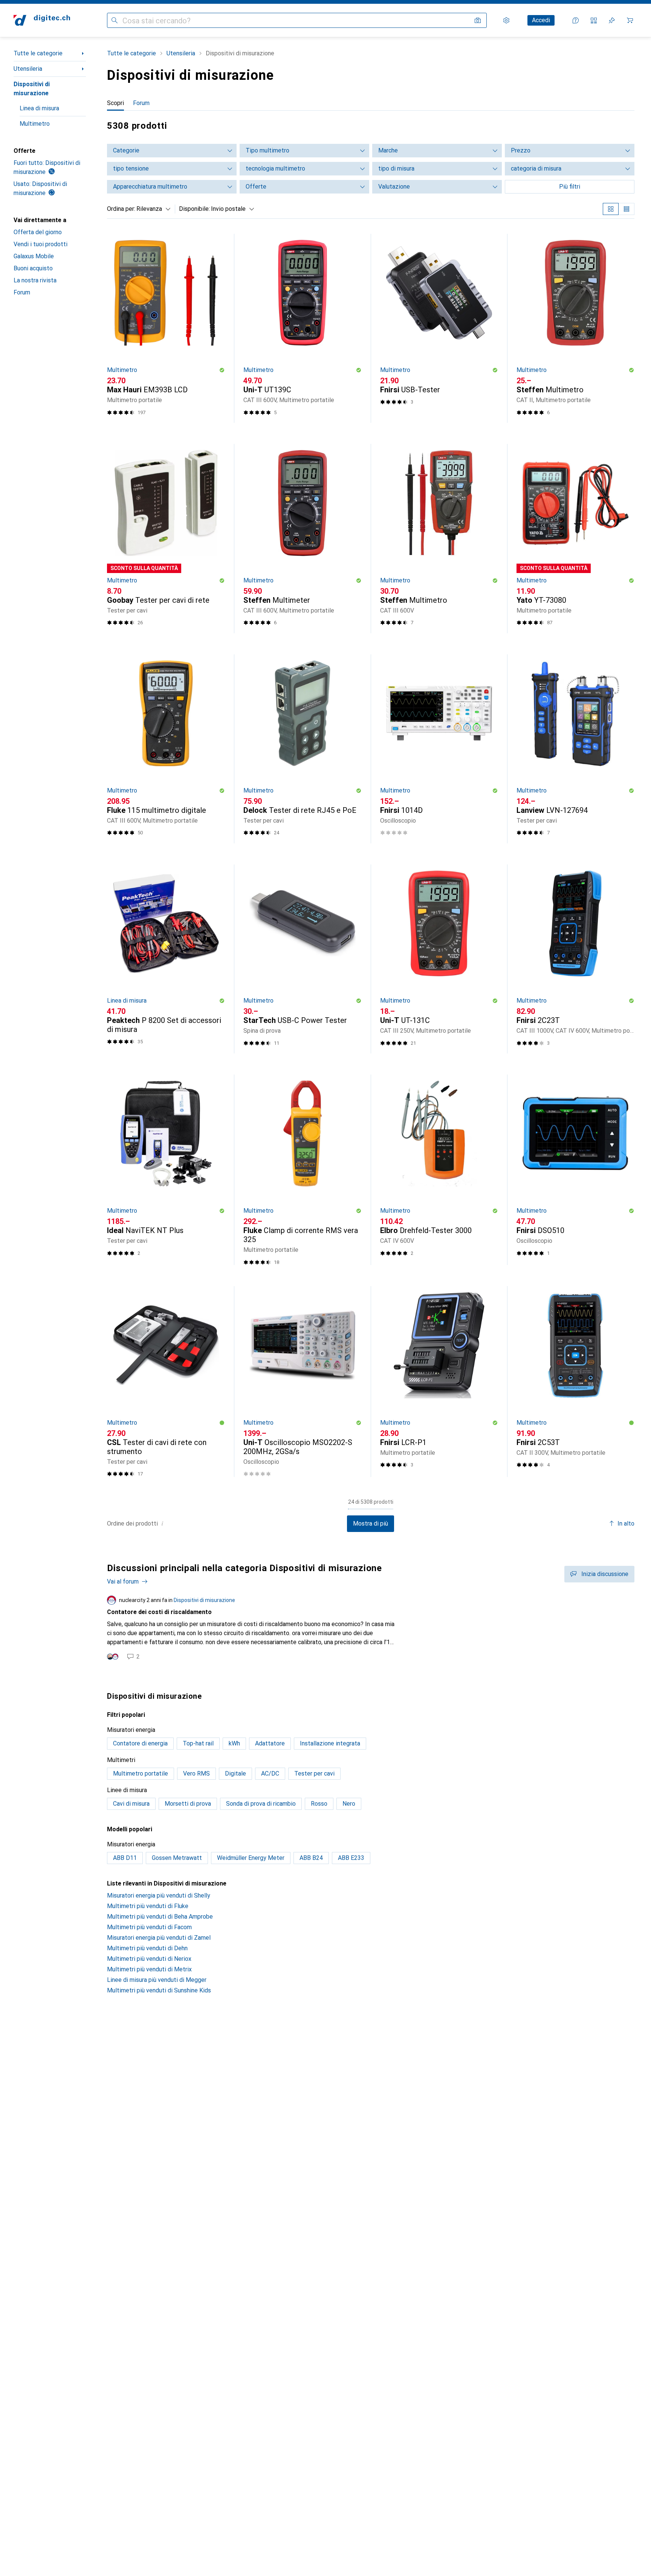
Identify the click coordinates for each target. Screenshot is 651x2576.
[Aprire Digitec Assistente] (576, 20)
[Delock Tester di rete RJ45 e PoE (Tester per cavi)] (302, 749)
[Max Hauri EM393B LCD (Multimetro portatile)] (166, 328)
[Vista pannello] (611, 209)
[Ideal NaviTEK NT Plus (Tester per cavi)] (166, 1170)
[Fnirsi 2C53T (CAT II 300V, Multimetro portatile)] (575, 1381)
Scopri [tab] (115, 103)
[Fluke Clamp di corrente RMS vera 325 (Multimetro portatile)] (302, 1170)
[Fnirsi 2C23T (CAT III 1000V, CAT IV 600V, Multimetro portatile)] (575, 959)
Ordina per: (121, 209)
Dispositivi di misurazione (32, 89)
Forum (22, 292)
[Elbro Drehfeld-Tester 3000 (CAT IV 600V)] (439, 1170)
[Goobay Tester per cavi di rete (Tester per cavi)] (166, 538)
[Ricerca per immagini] (478, 20)
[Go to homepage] (42, 20)
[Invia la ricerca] (115, 20)
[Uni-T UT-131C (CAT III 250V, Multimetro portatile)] (439, 959)
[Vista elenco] (627, 209)
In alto (626, 1523)
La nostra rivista (35, 280)
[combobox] (152, 209)
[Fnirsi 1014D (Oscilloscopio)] (439, 749)
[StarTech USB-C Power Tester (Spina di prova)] (302, 959)
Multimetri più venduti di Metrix (149, 1969)
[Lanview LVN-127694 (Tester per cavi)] (575, 749)
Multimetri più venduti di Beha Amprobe (160, 1917)
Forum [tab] (141, 103)
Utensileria (28, 69)
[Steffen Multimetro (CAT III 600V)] (439, 538)
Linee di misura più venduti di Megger (157, 1980)
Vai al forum (123, 1581)
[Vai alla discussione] (371, 1628)
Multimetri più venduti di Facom (149, 1927)
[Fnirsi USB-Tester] (439, 328)
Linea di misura (39, 108)
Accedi (541, 20)
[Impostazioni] (506, 20)
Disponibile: (194, 209)
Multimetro (35, 124)
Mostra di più (371, 1523)
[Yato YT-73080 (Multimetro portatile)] (575, 538)
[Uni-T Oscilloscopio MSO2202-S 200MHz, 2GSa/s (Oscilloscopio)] (302, 1381)
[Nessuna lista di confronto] (594, 20)
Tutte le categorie (38, 53)
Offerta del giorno (38, 232)
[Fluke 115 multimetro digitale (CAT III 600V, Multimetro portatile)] (166, 749)
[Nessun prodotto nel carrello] (630, 20)
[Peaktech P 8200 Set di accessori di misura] (166, 959)
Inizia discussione (605, 1574)
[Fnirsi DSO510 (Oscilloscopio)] (575, 1170)
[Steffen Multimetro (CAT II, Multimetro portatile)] (575, 328)
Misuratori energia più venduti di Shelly (159, 1895)
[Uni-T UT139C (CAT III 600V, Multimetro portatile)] (302, 328)
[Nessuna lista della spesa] (612, 20)
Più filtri (570, 187)
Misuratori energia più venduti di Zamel (159, 1938)
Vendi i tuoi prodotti (40, 244)
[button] (222, 370)
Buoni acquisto (33, 268)
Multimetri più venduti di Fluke (148, 1906)
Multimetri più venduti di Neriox (149, 1959)
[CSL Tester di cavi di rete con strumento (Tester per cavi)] (166, 1381)
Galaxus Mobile (34, 256)
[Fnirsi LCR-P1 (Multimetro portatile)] (439, 1381)
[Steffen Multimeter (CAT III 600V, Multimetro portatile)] (302, 538)
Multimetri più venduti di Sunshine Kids (159, 1990)
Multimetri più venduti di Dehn (147, 1948)
